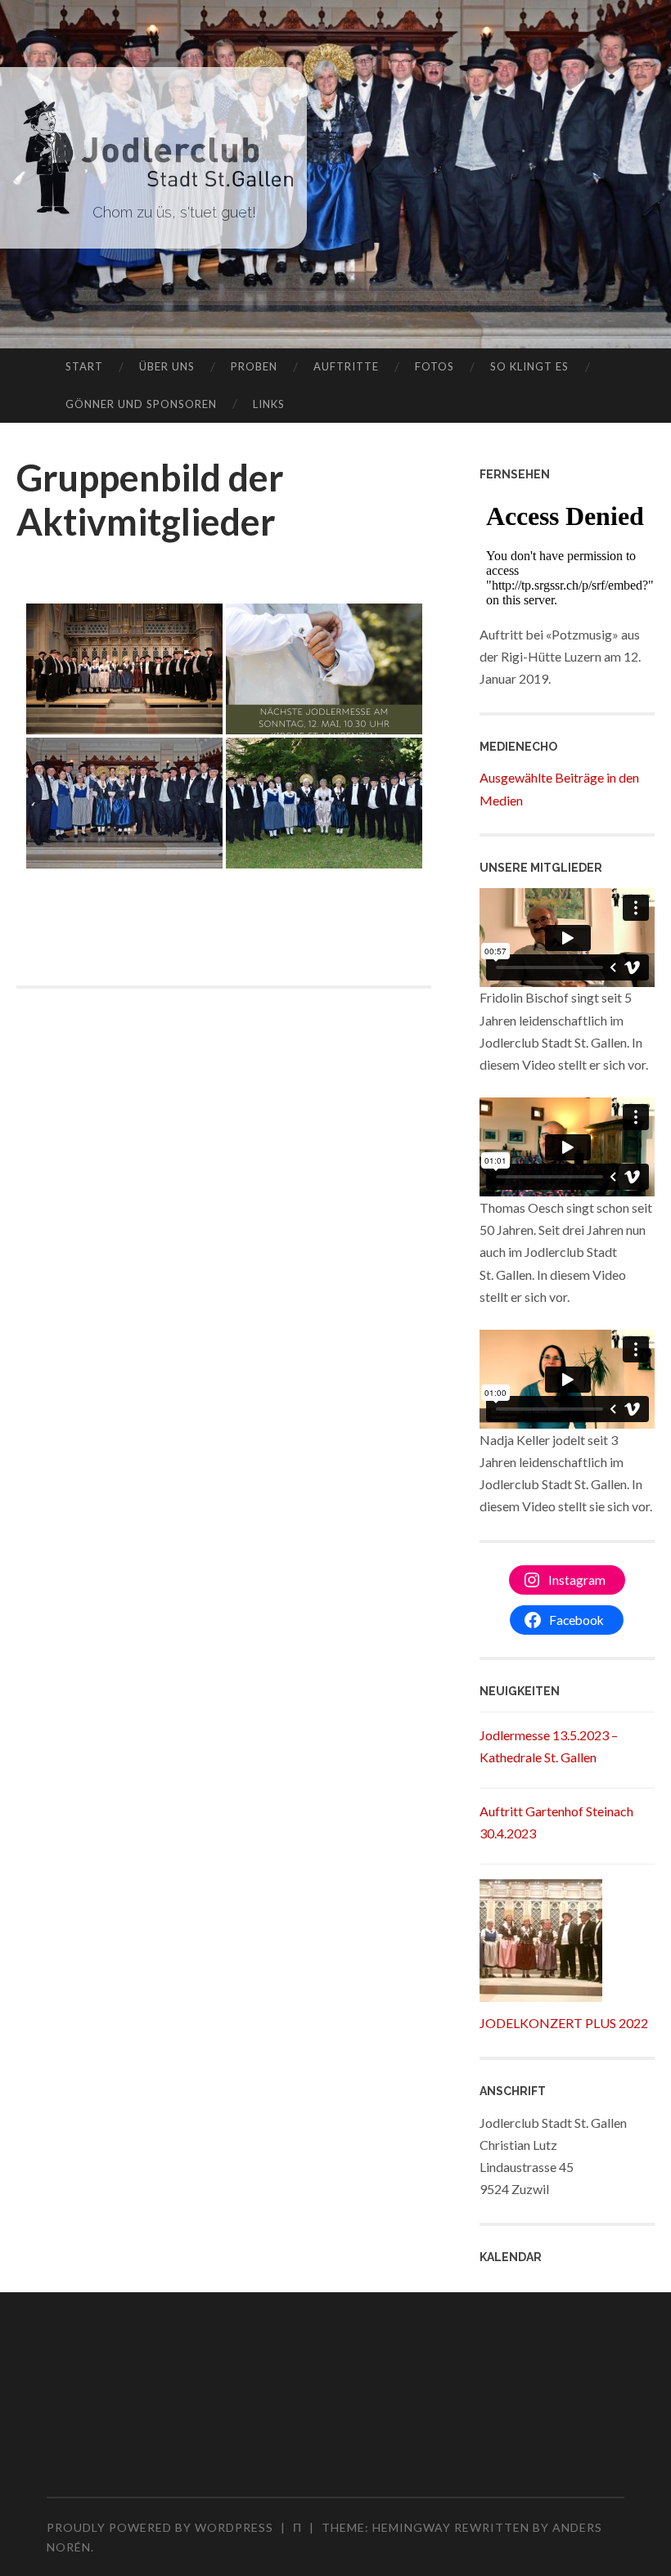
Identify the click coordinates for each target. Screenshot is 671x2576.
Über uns (167, 366)
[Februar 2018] (124, 803)
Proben (254, 366)
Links (269, 404)
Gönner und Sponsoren (141, 404)
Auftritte (346, 366)
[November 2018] (124, 669)
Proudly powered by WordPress (160, 2527)
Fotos (435, 366)
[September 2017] (324, 803)
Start (84, 366)
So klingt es (529, 366)
